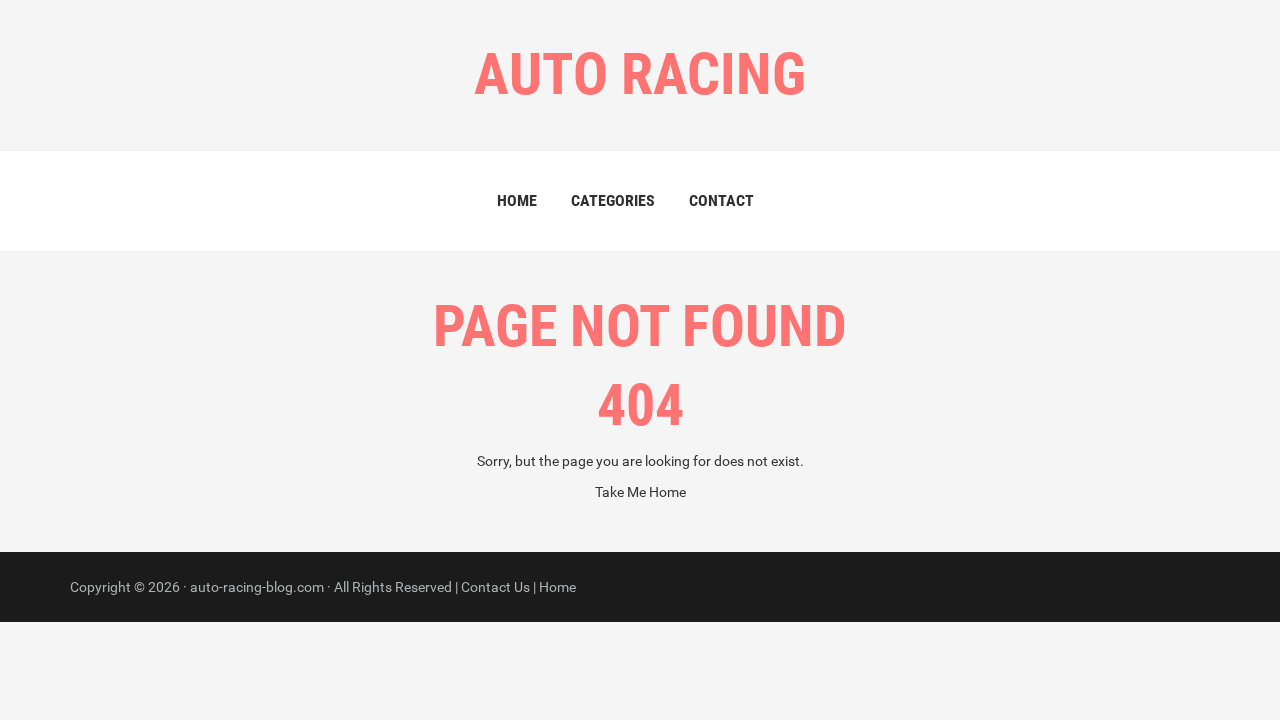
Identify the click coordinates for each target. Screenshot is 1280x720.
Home (517, 200)
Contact (721, 200)
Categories (613, 200)
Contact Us (495, 587)
